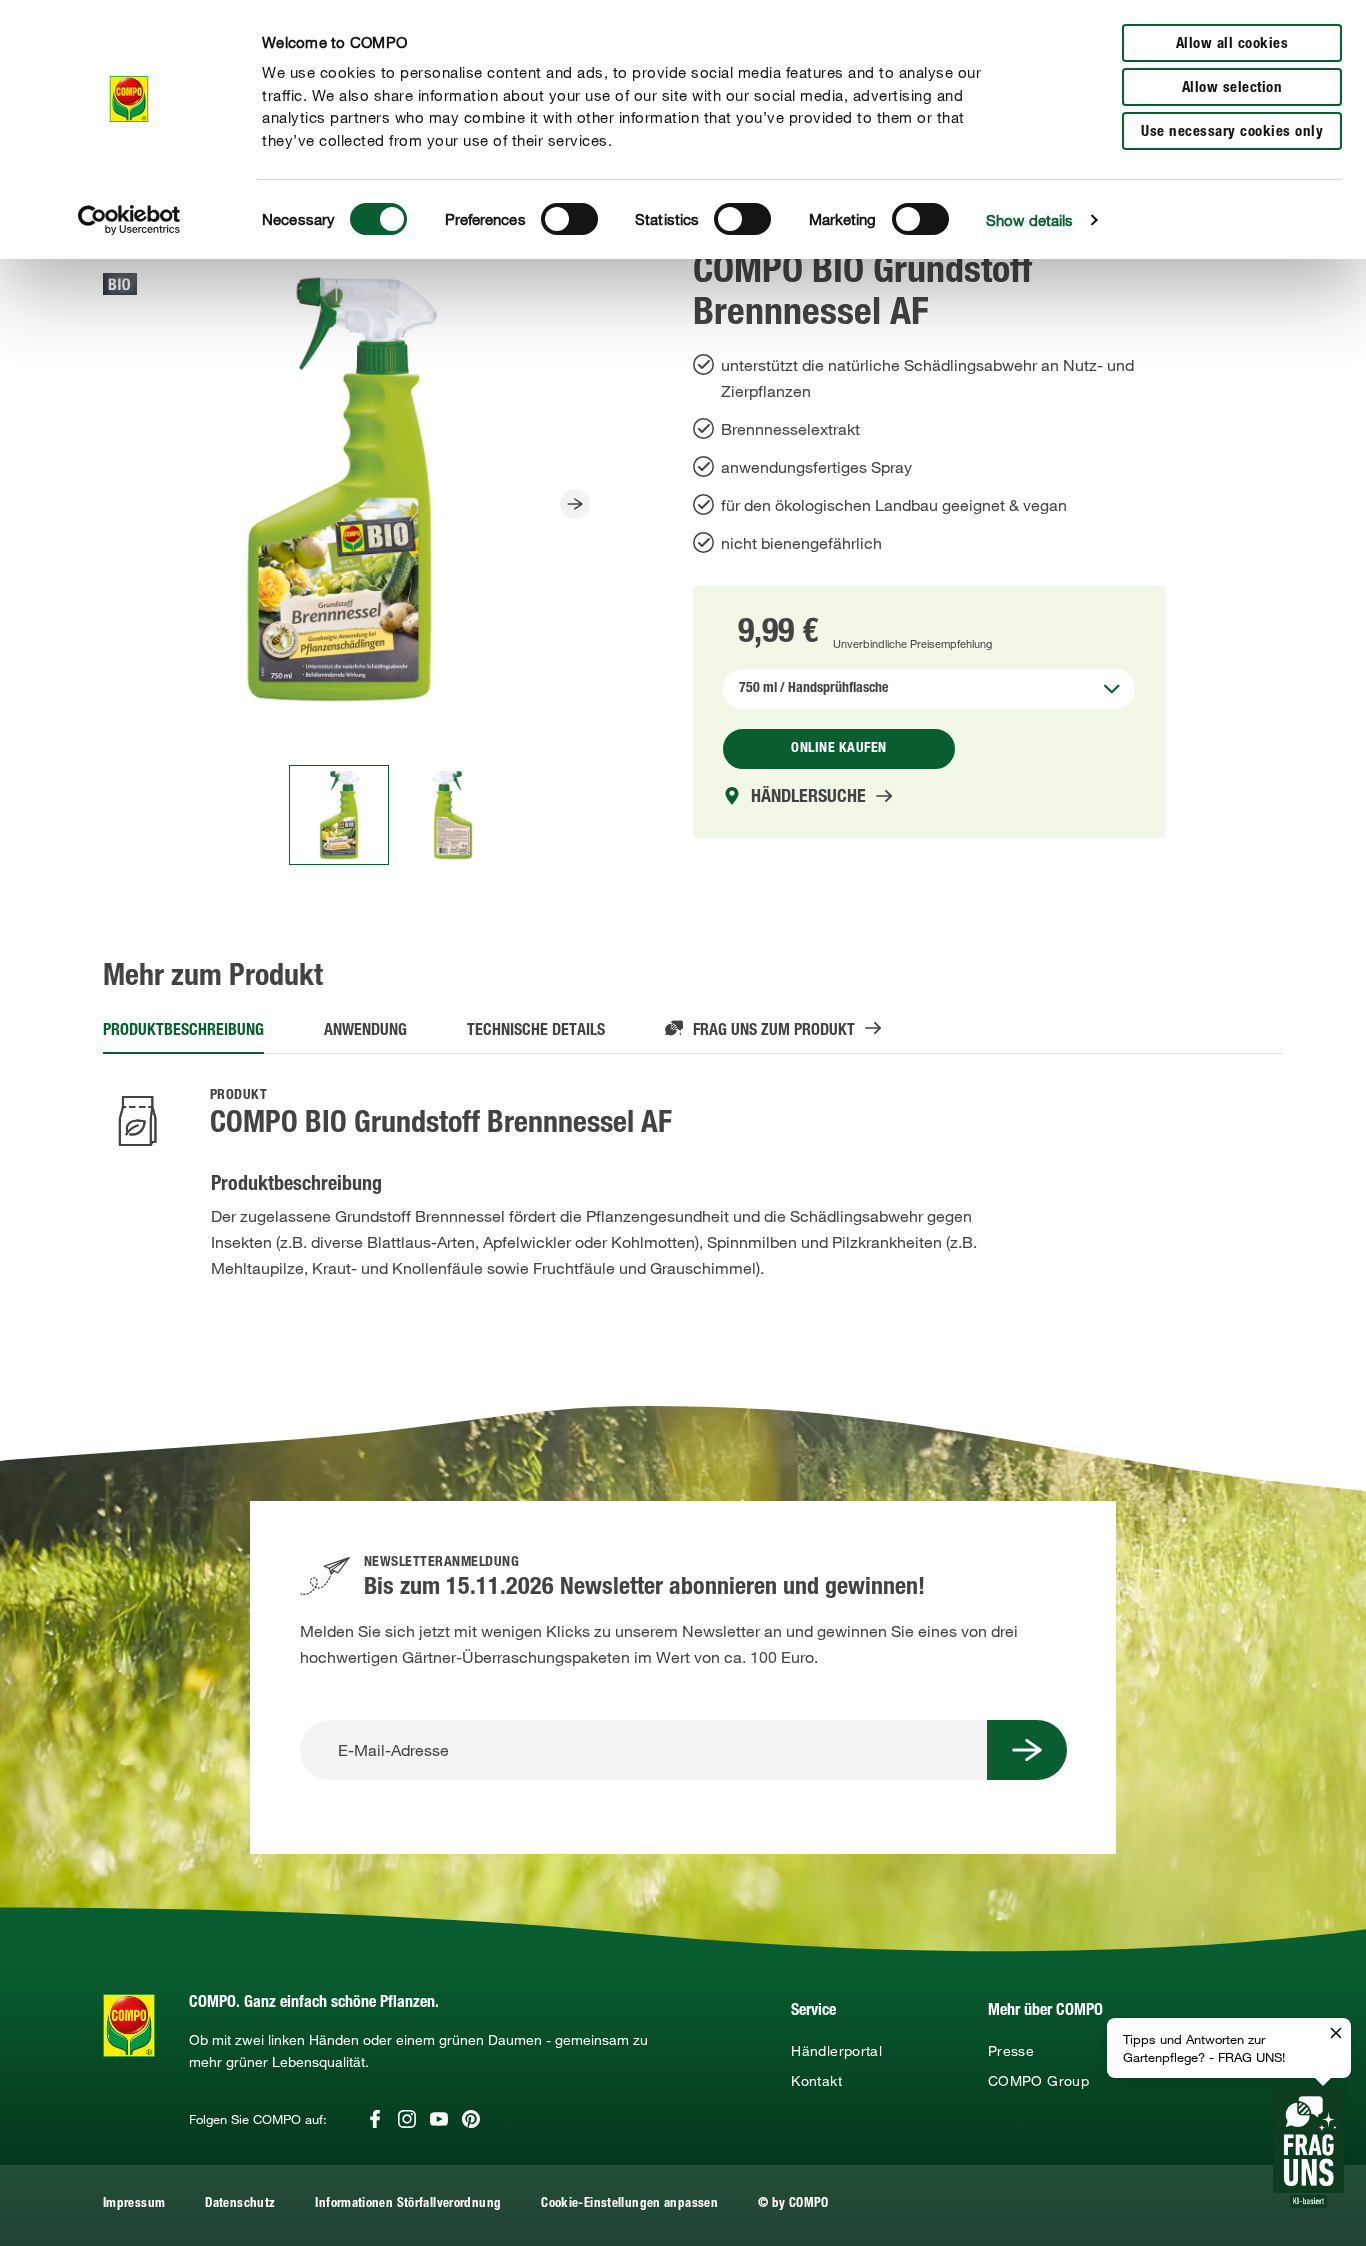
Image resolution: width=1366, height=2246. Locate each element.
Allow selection (1232, 88)
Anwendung (365, 1032)
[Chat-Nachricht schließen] (1336, 2034)
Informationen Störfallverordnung (408, 2204)
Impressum (134, 2204)
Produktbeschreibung (183, 1032)
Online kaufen (839, 749)
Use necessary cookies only (1232, 132)
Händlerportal (836, 2051)
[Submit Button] (1027, 1750)
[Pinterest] (471, 2119)
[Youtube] (439, 2119)
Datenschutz (240, 2204)
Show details (1029, 220)
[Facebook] (375, 2119)
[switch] (569, 219)
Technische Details (536, 1032)
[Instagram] (407, 2119)
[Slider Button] (575, 504)
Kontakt (816, 2081)
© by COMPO (793, 2204)
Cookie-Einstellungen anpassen (629, 2204)
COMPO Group (1038, 2081)
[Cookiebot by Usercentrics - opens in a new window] (129, 220)
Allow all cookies (1232, 44)
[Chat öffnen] (1308, 2148)
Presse (1011, 2051)
